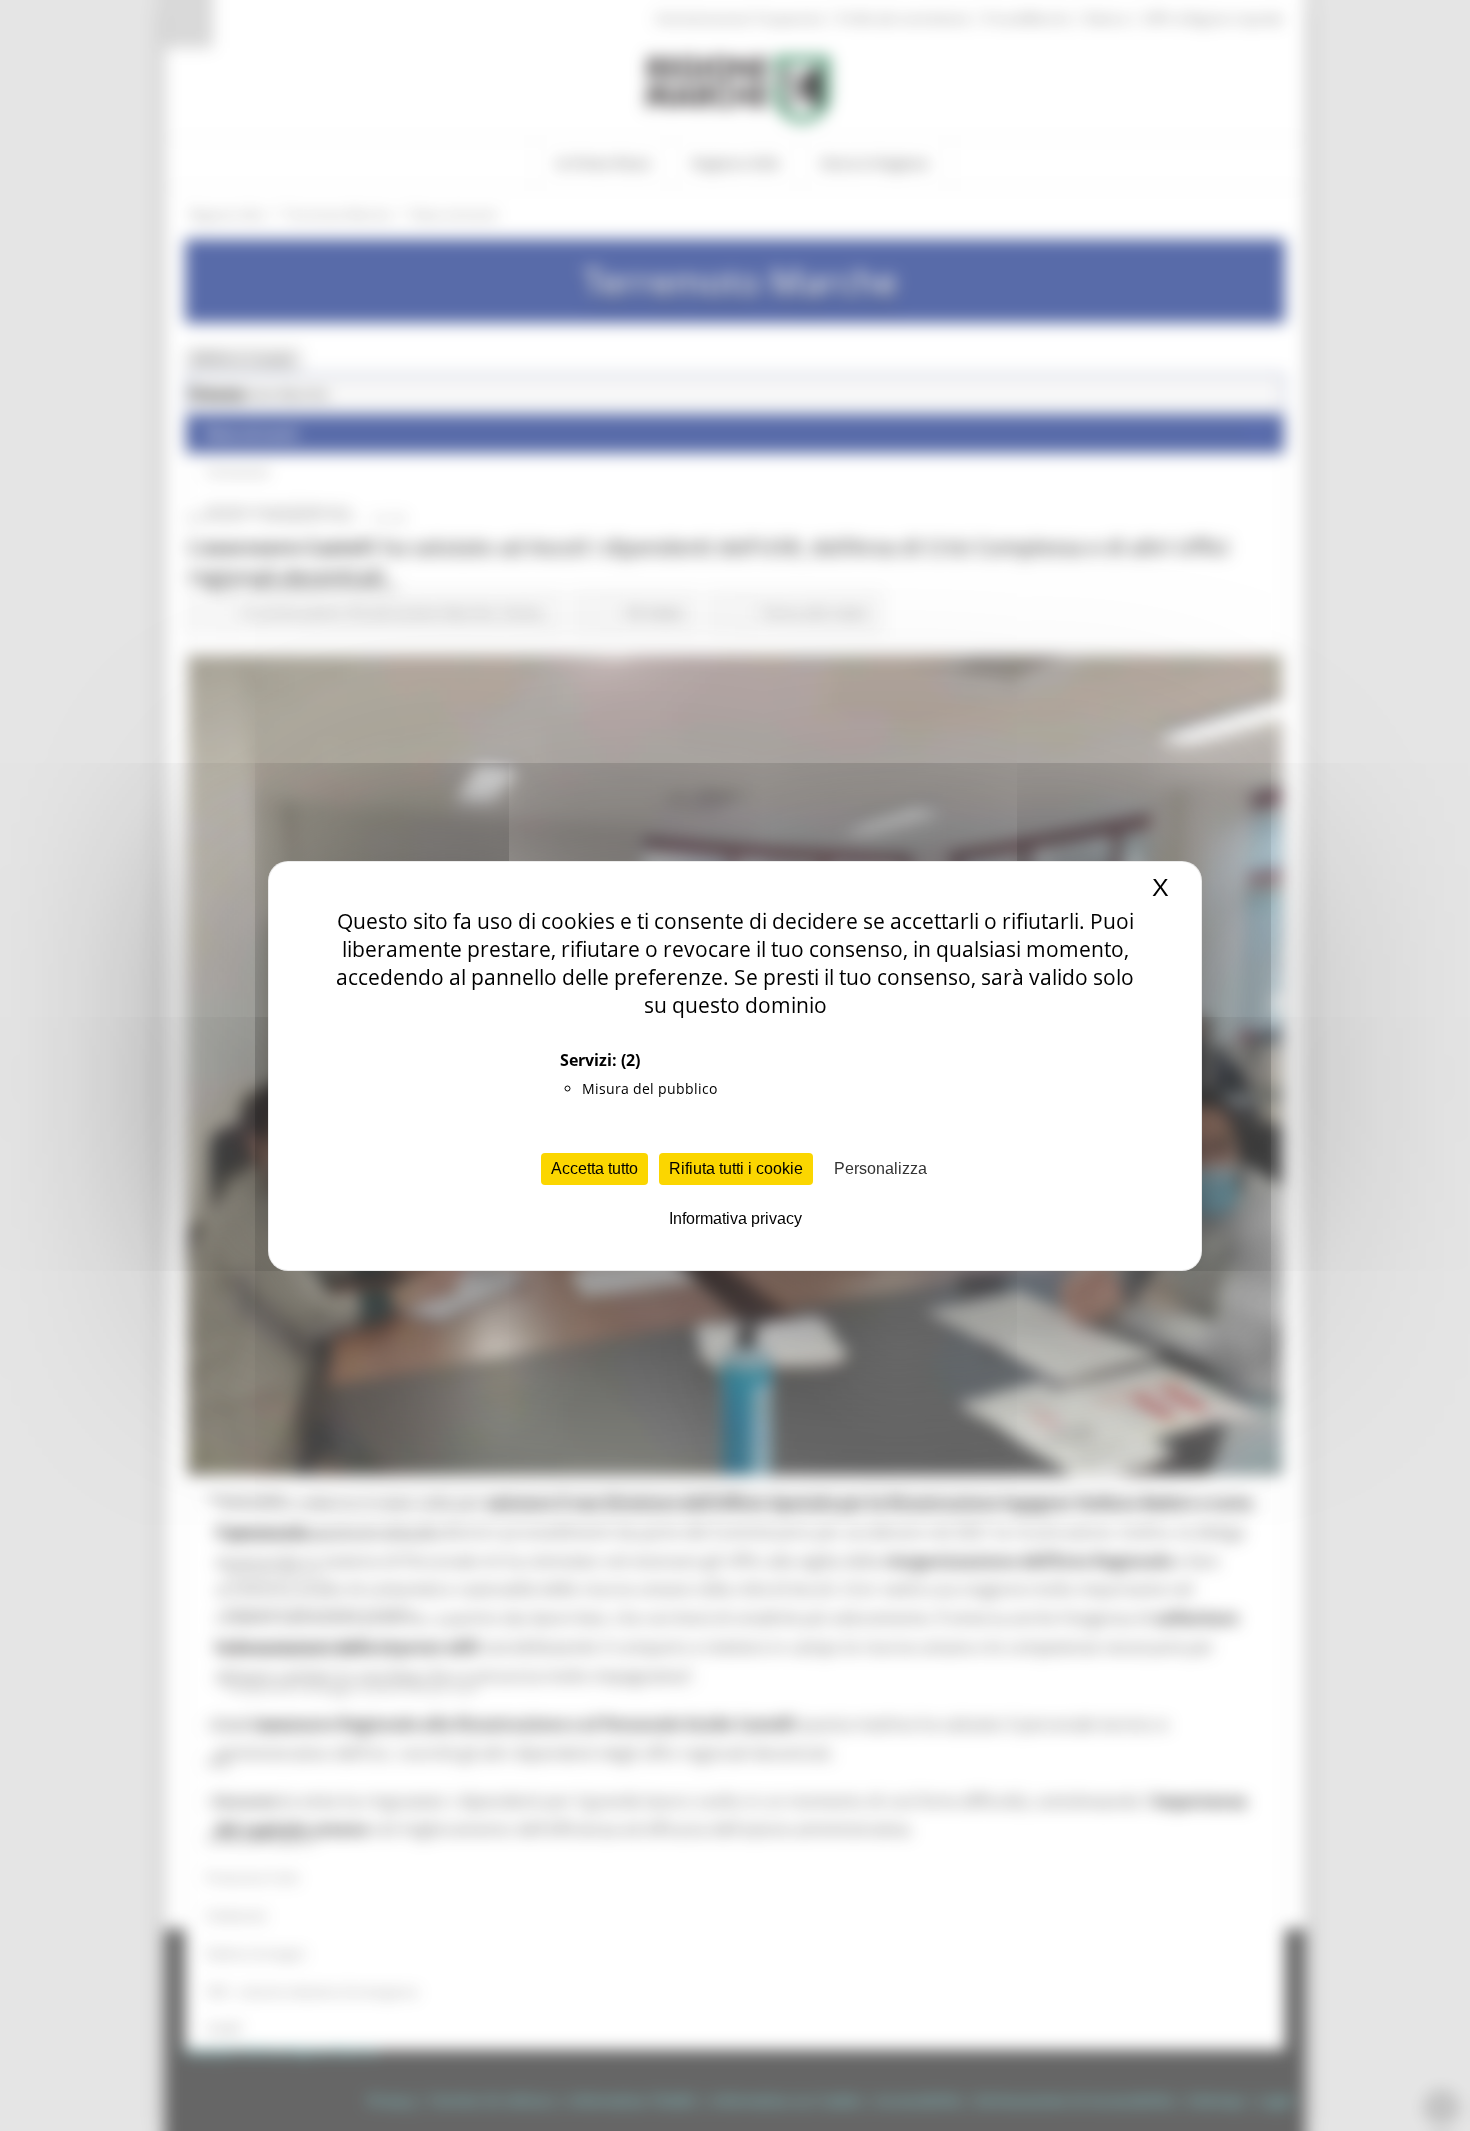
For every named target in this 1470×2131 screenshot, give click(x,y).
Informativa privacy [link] (735, 1218)
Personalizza (880, 1168)
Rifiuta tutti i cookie (736, 1168)
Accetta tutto (594, 1168)
